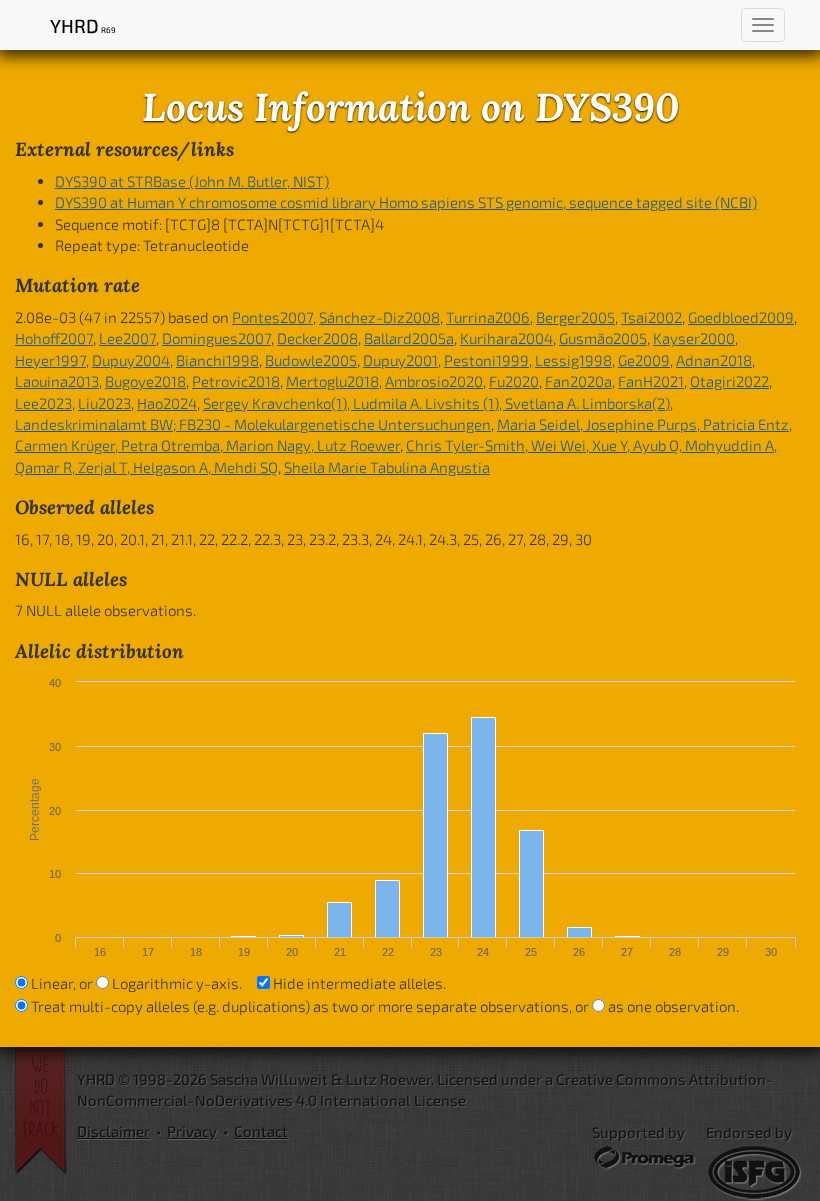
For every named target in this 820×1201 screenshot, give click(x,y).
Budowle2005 (311, 360)
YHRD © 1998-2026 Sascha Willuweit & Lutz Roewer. (255, 1079)
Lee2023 (43, 403)
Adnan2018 (714, 360)
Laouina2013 (57, 381)
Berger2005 (575, 317)
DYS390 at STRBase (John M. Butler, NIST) (192, 181)
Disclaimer (113, 1131)
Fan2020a (578, 381)
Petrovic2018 (236, 381)
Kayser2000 (694, 338)
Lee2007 (127, 338)
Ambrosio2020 (434, 381)
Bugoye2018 (145, 381)
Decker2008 (317, 338)
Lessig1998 (573, 360)
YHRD (82, 25)
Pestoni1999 (486, 360)
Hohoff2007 (54, 338)
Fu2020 (514, 381)
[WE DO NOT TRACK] (46, 1111)
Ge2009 (644, 360)
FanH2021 (651, 381)
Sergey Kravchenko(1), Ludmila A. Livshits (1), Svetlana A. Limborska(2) (436, 403)
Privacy (192, 1131)
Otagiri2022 (729, 381)
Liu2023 (104, 403)
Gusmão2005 (603, 338)
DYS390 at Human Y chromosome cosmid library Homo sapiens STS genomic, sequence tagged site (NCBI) (406, 202)
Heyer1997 (50, 360)
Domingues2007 (216, 338)
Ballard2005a (409, 338)
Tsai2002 (651, 317)
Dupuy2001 (400, 360)
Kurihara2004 (506, 338)
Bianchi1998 (217, 360)
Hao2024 (167, 403)
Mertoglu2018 (332, 381)
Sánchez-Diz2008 (379, 317)
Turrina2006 (488, 317)
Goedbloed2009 (741, 317)
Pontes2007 (272, 317)
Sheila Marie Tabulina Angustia (387, 467)
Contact (261, 1131)
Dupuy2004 (131, 360)
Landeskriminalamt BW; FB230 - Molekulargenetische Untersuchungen (253, 424)
